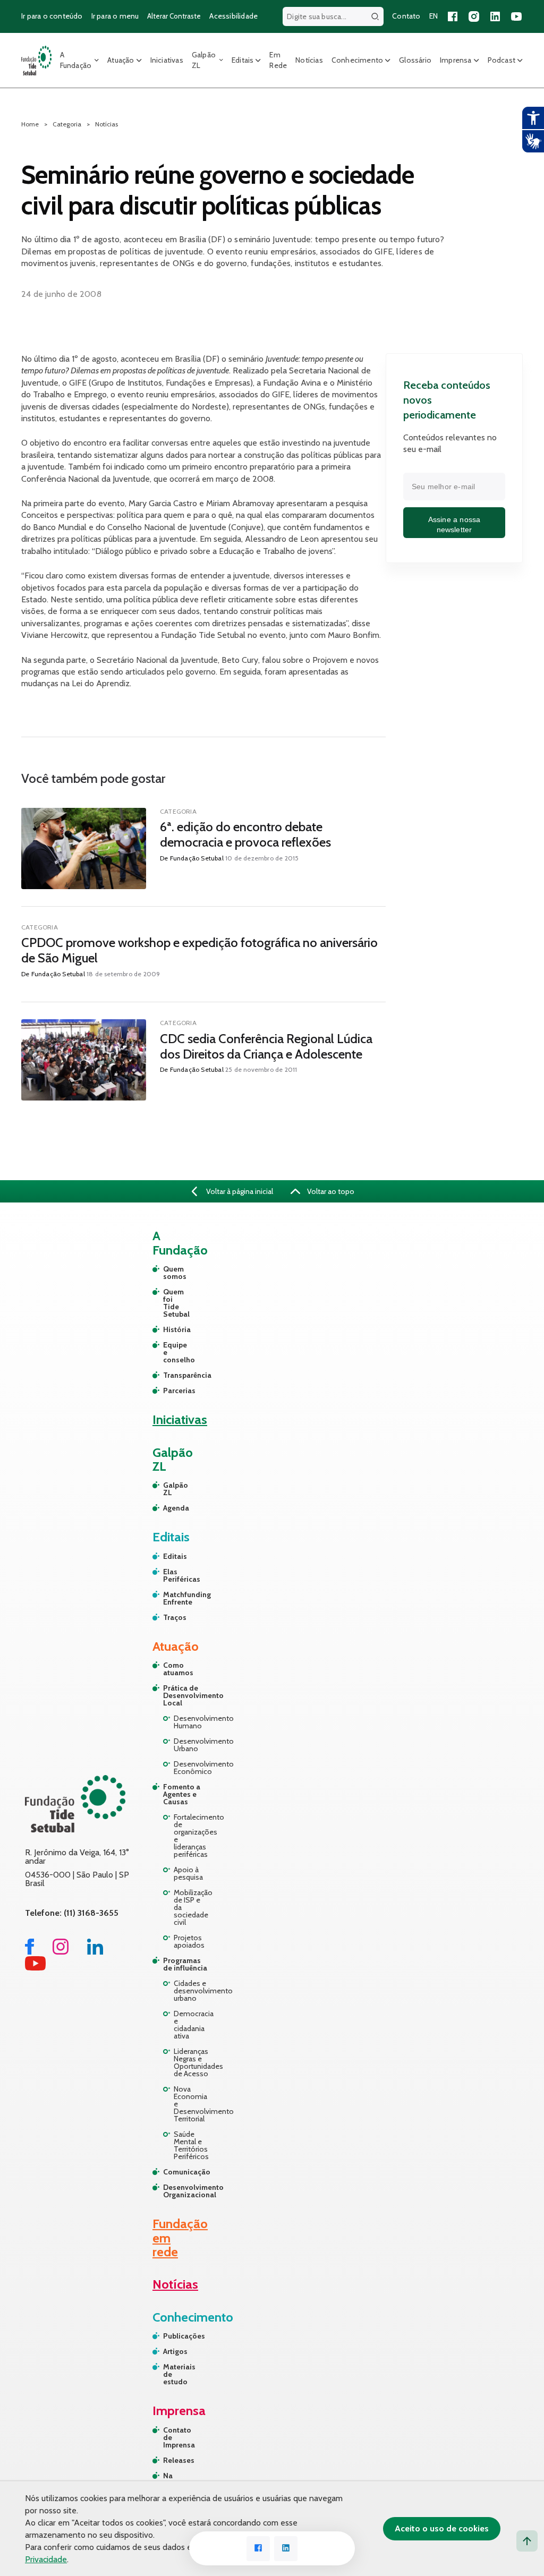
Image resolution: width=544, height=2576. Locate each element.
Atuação (121, 60)
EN (433, 16)
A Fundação (76, 60)
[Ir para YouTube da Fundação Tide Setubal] (35, 1968)
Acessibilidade (233, 16)
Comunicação (186, 2172)
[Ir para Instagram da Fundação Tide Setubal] (61, 1952)
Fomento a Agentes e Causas (182, 1794)
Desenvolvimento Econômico (192, 1768)
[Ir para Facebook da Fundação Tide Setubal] (29, 1952)
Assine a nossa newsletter (454, 525)
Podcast (501, 60)
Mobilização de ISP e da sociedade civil (192, 1907)
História (168, 1329)
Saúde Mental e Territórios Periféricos (191, 2145)
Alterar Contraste (174, 16)
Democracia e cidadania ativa (192, 2025)
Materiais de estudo (177, 2374)
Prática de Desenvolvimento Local (186, 1695)
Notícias (309, 60)
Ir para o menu (115, 16)
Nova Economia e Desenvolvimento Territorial (192, 2104)
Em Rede (278, 60)
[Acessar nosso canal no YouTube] (516, 16)
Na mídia (173, 2479)
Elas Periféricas (168, 1575)
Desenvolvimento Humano (192, 1722)
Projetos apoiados (189, 1941)
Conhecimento (357, 60)
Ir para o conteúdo (52, 16)
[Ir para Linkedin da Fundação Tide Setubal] (95, 1952)
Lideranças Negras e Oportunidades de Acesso (192, 2062)
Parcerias (168, 1391)
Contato (406, 16)
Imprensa (456, 60)
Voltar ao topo (330, 1191)
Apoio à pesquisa (188, 1873)
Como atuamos (178, 1669)
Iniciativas (167, 60)
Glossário (415, 60)
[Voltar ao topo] (527, 2541)
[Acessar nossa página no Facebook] (453, 16)
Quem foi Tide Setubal (168, 1303)
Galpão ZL (204, 60)
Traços (168, 1617)
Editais (243, 60)
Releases (177, 2460)
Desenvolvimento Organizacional (186, 2191)
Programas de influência (185, 1964)
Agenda (168, 1508)
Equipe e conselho (168, 1352)
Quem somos (168, 1273)
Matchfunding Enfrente (168, 1598)
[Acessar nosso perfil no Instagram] (474, 16)
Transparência (168, 1375)
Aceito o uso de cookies (442, 2528)
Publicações (177, 2336)
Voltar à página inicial (239, 1191)
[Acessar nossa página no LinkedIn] (495, 16)
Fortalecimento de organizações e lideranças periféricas (192, 1836)
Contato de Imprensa (177, 2437)
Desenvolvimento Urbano (192, 1745)
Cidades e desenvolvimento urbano (192, 1991)
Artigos (175, 2351)
